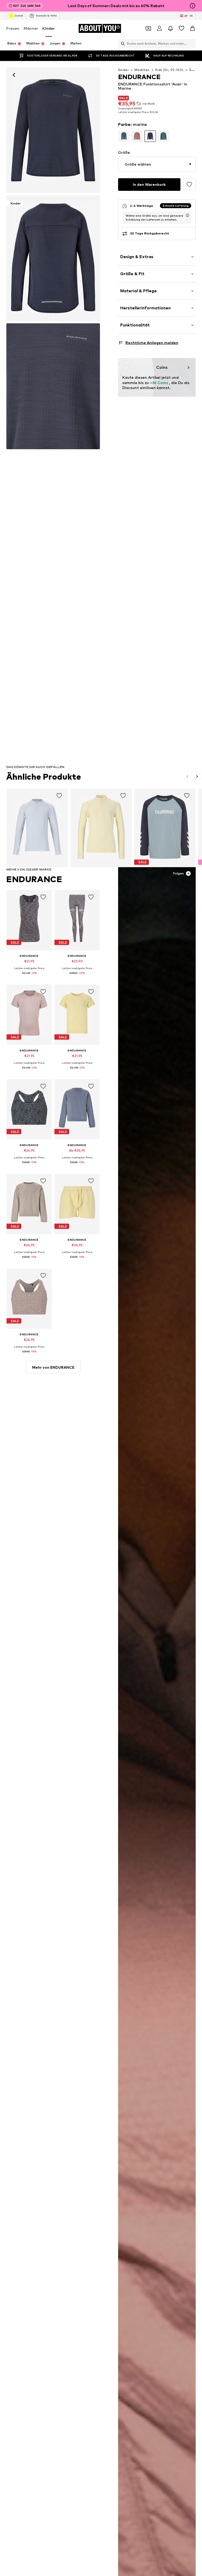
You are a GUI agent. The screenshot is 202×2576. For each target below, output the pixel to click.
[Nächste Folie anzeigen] (197, 776)
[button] (157, 164)
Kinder (49, 28)
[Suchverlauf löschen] (192, 44)
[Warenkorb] (193, 28)
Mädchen (142, 70)
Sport (194, 70)
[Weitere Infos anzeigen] (29, 977)
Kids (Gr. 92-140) (169, 70)
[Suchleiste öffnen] (122, 44)
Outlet (19, 16)
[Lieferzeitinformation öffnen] (188, 215)
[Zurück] (14, 75)
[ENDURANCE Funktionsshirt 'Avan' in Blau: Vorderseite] (53, 130)
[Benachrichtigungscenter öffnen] (170, 28)
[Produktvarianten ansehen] (124, 136)
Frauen (13, 28)
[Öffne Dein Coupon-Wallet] (148, 28)
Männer (31, 28)
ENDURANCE (34, 879)
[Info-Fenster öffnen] (193, 6)
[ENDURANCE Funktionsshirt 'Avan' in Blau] (53, 386)
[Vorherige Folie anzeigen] (187, 776)
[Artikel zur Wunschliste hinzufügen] (189, 185)
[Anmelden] (159, 28)
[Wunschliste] (181, 28)
